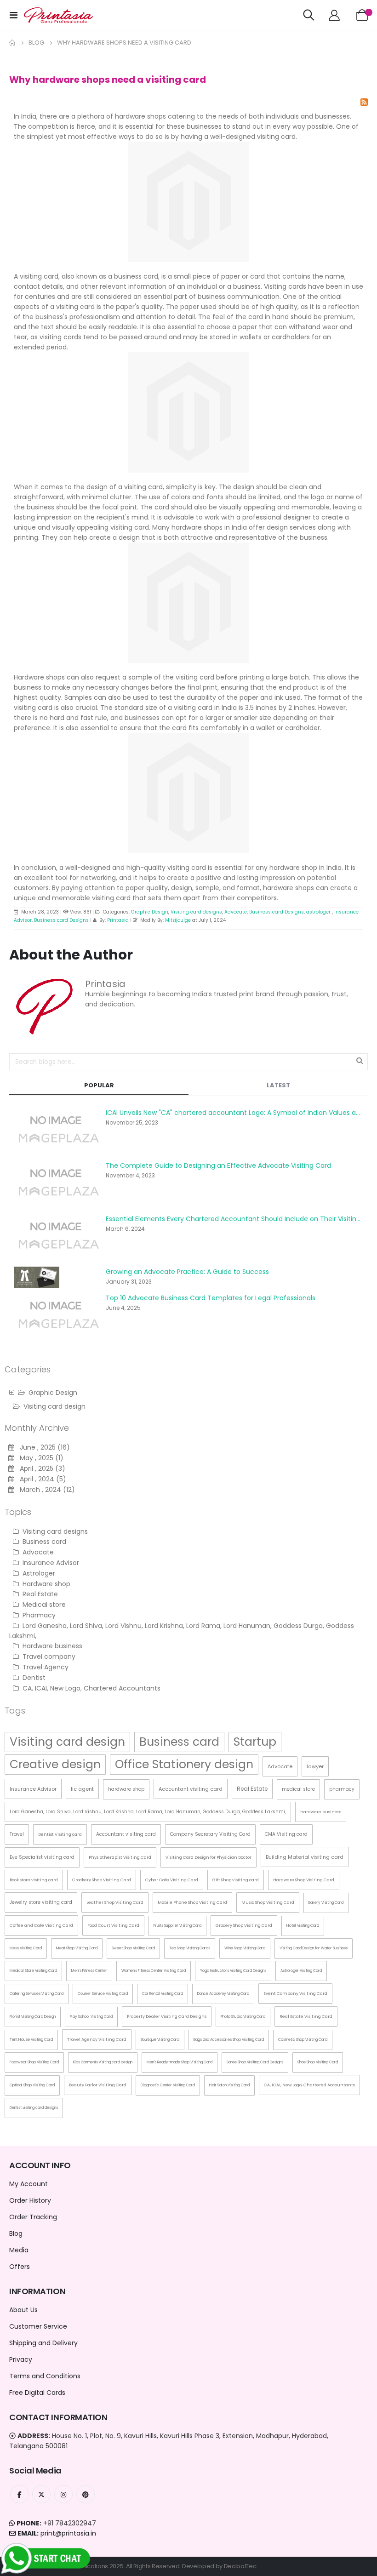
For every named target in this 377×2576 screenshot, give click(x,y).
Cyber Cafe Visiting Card (172, 1880)
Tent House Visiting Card (31, 2040)
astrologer (319, 912)
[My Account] (334, 15)
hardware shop (126, 1789)
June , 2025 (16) (42, 1447)
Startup (255, 1742)
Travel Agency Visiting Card (97, 2039)
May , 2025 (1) (39, 1458)
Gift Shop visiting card (236, 1880)
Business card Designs (277, 912)
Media (19, 2250)
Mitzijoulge (178, 920)
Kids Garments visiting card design (103, 2062)
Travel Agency (45, 1667)
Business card (43, 1542)
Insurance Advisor (50, 1563)
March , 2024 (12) (45, 1490)
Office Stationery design (184, 1764)
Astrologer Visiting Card (301, 1971)
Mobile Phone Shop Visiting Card (192, 1902)
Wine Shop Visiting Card (245, 1948)
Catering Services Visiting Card (37, 1994)
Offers (20, 2267)
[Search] (360, 1060)
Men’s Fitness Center (89, 1971)
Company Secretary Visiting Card (210, 1834)
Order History (30, 2200)
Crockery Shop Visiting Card (102, 1880)
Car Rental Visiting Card (163, 1994)
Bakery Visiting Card (326, 1903)
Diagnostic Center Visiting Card (168, 2085)
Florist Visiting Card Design (33, 2017)
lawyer (315, 1766)
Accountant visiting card (191, 1789)
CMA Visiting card (286, 1834)
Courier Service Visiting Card (103, 1994)
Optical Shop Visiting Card (32, 2085)
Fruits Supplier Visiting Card (177, 1926)
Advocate (236, 912)
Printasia (118, 920)
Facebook (19, 2494)
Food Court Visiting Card (113, 1925)
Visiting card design (54, 1406)
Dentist (33, 1678)
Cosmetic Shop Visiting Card (303, 2040)
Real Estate (39, 1594)
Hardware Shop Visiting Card (304, 1880)
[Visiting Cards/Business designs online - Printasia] (58, 15)
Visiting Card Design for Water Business (314, 1948)
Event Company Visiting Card (295, 1993)
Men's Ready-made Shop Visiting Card (180, 2062)
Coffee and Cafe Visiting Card (41, 1925)
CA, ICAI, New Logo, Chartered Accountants (91, 1688)
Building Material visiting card (305, 1857)
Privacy (21, 2359)
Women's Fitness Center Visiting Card (154, 1971)
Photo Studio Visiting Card (243, 2017)
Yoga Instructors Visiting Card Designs (233, 1971)
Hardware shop (46, 1584)
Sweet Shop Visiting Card (133, 1948)
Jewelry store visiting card (41, 1902)
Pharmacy (38, 1615)
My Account (29, 2184)
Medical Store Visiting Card (33, 1971)
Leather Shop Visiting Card (115, 1902)
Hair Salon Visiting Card (229, 2085)
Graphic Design (150, 912)
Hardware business (51, 1646)
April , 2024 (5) (40, 1479)
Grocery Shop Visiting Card (244, 1925)
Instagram (63, 2494)
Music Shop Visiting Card (268, 1902)
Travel (17, 1834)
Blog (36, 43)
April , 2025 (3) (40, 1468)
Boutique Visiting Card (160, 2040)
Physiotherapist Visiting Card (120, 1857)
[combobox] (188, 1062)
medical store (298, 1789)
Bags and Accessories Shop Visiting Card (229, 2040)
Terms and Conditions (45, 2376)
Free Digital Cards (37, 2393)
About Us (23, 2310)
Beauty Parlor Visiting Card (98, 2085)
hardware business (321, 1812)
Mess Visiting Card (26, 1948)
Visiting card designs (196, 912)
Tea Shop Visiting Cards (190, 1948)
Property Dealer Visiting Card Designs (167, 2016)
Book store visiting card (34, 1880)
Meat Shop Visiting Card (77, 1948)
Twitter (41, 2494)
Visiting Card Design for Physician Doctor (208, 1857)
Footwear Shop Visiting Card (34, 2062)
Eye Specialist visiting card (42, 1857)
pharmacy (342, 1789)
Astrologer (38, 1573)
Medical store (43, 1605)
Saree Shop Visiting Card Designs (255, 2062)
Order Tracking (33, 2217)
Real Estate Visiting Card (306, 2016)
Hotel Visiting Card (303, 1926)
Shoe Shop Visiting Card (318, 2062)
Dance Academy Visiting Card (223, 1994)
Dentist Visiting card (60, 1834)
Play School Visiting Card (91, 2017)
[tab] (99, 1086)
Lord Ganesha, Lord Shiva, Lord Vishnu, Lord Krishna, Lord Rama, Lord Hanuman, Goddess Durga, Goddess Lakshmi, (148, 1812)
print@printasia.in (68, 2533)
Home (12, 43)
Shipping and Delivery (43, 2343)
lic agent (82, 1789)
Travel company (48, 1656)
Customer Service (38, 2326)
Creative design (55, 1764)
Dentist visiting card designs (34, 2108)
